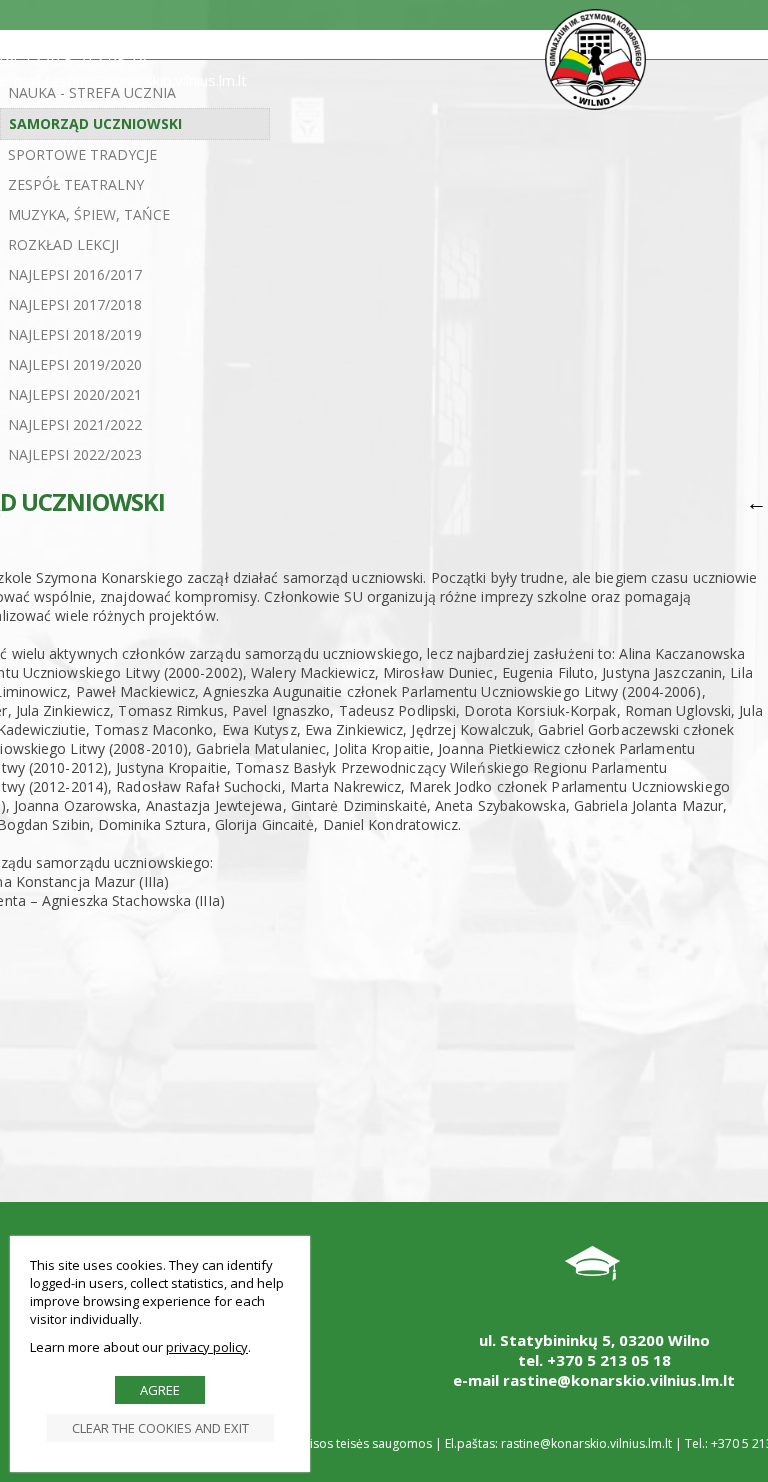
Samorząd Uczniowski (95, 123)
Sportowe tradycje (82, 154)
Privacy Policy (207, 1347)
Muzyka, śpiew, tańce (89, 214)
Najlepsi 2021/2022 (75, 424)
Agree (160, 1390)
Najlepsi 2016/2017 (75, 274)
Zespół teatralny (76, 184)
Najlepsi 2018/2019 (75, 334)
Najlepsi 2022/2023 (75, 454)
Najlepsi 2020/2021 (75, 394)
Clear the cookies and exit (160, 1428)
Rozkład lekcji (63, 244)
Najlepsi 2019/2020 (75, 364)
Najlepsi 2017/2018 (75, 304)
